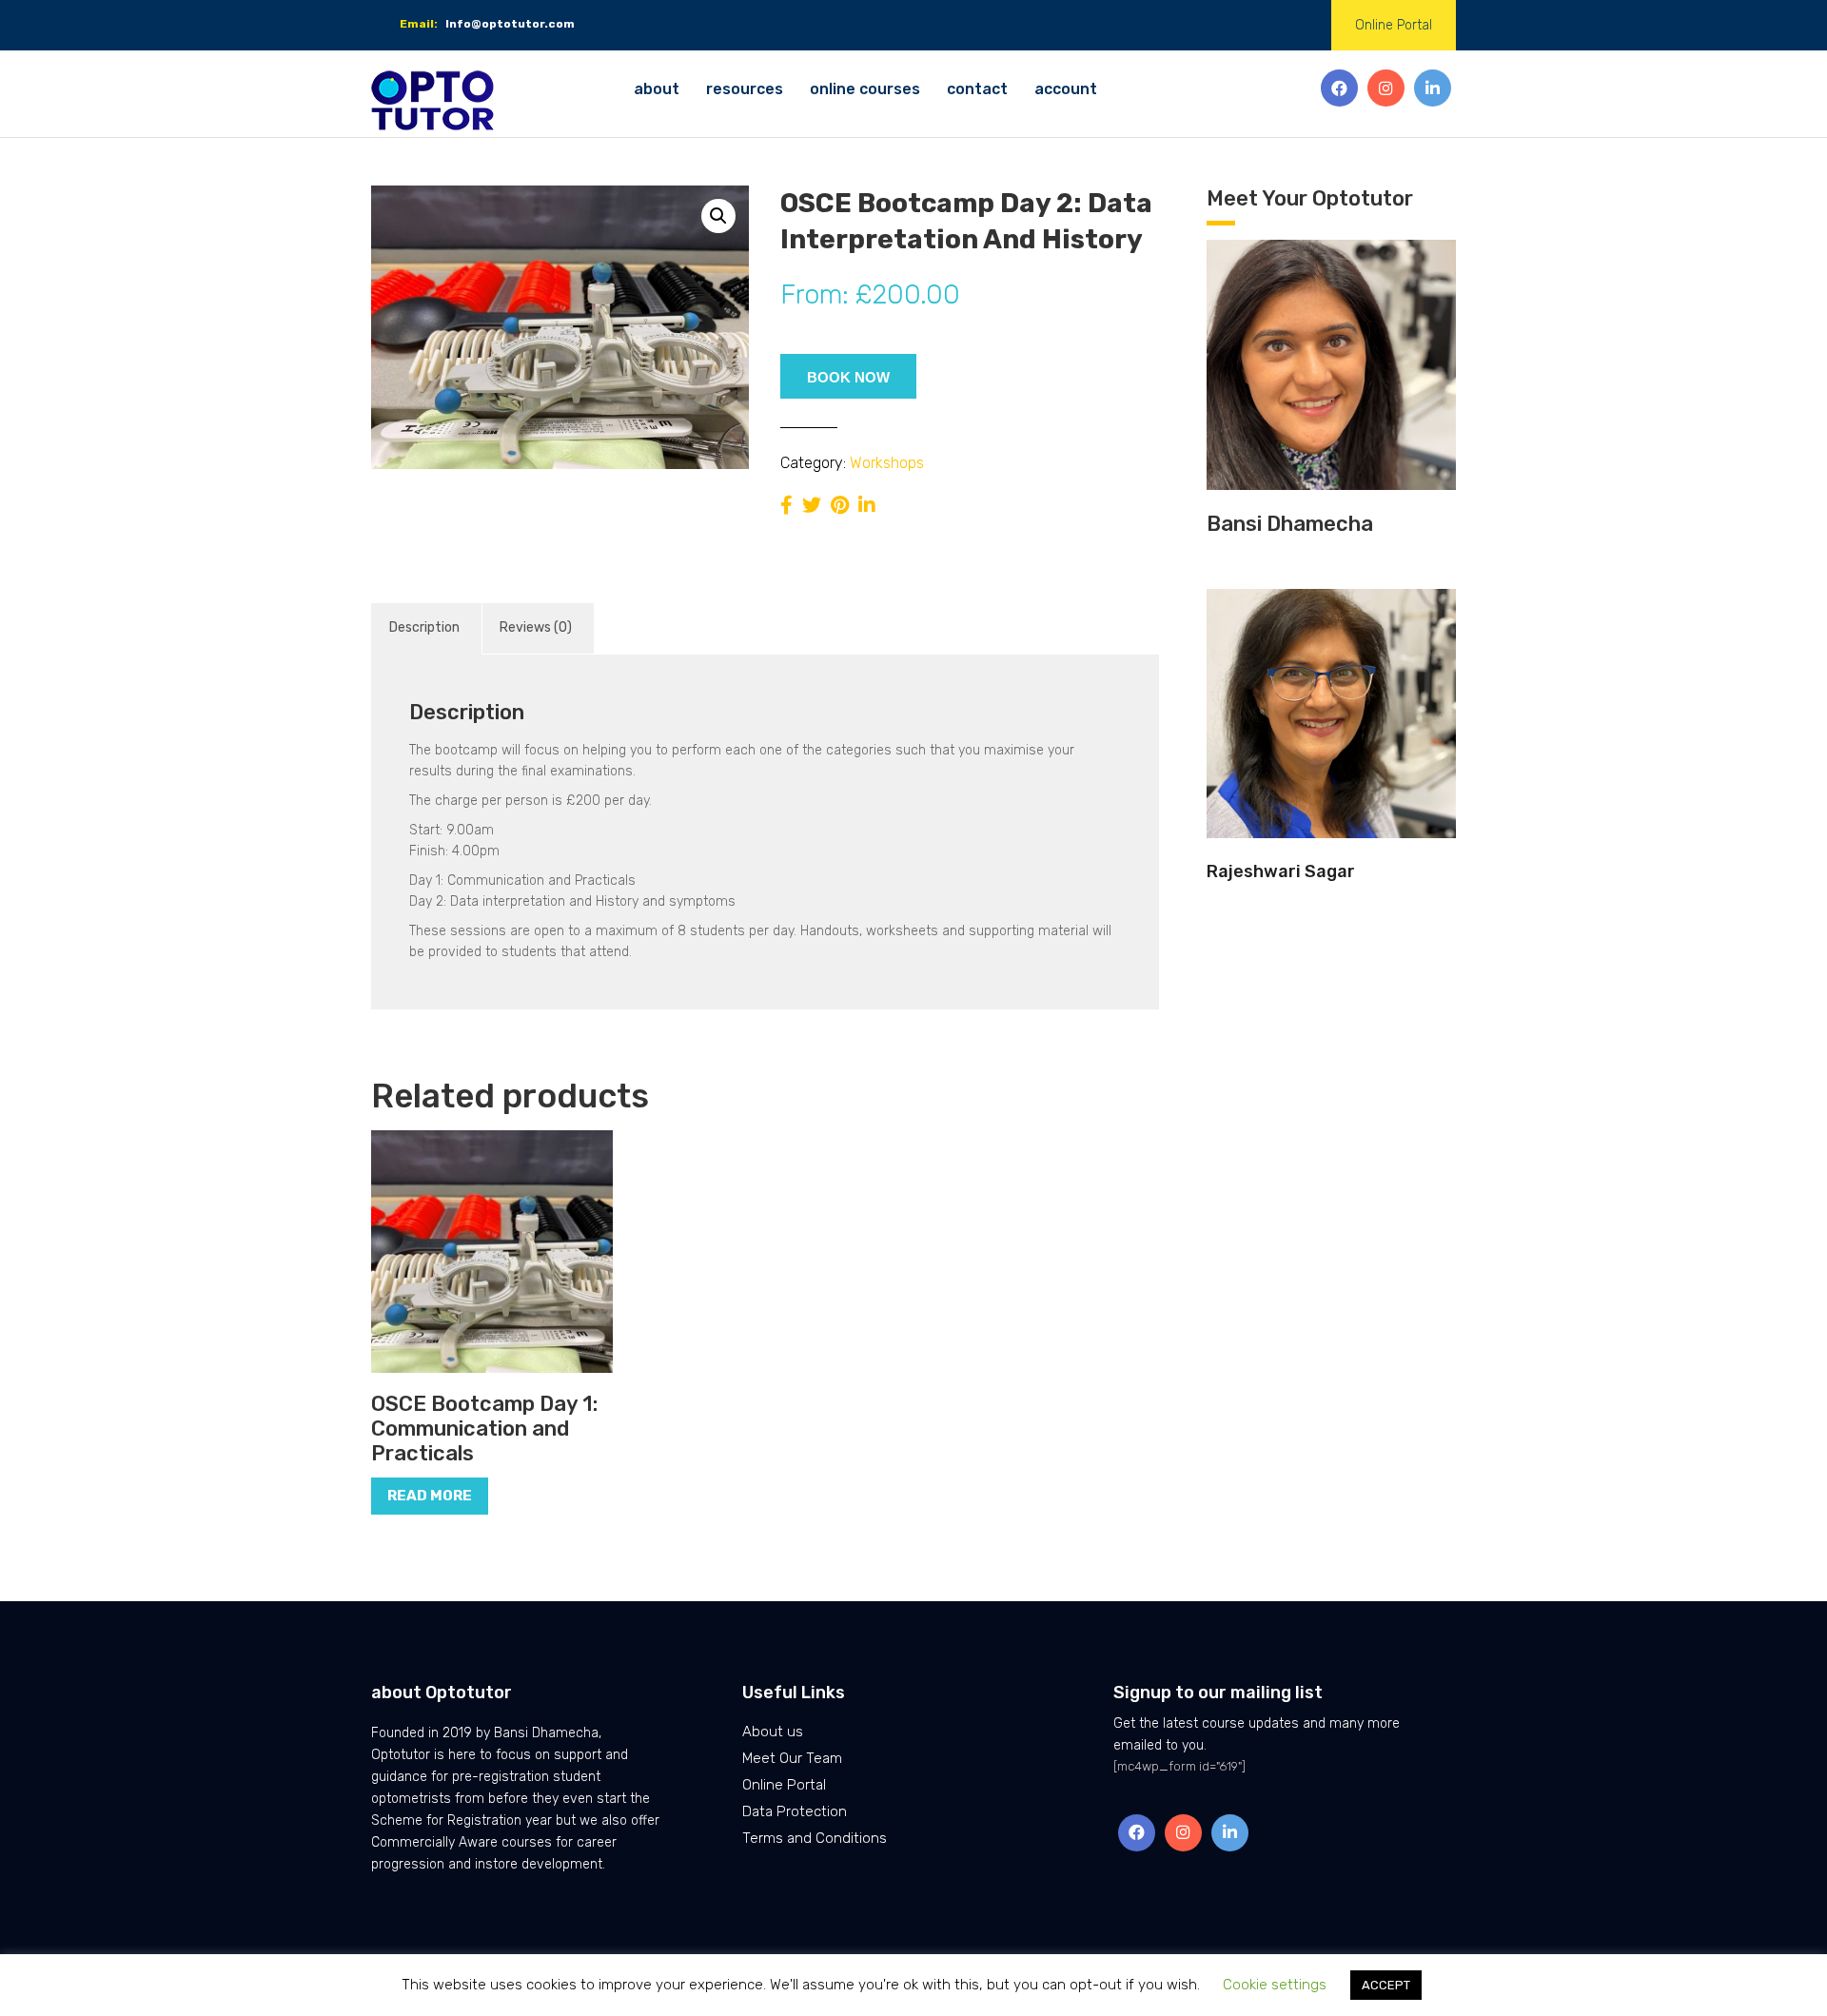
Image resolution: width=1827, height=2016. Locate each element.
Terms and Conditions (815, 1838)
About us (773, 1732)
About (657, 89)
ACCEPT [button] (1386, 1985)
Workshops (887, 463)
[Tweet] (812, 505)
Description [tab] (424, 627)
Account (1066, 89)
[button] (718, 216)
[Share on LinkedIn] (867, 505)
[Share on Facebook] (786, 505)
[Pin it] (840, 505)
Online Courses (865, 89)
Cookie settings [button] (1275, 1985)
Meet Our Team (792, 1758)
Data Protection (795, 1811)
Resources (745, 89)
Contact (977, 89)
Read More (430, 1496)
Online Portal (1394, 25)
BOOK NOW (848, 377)
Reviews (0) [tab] (536, 627)
